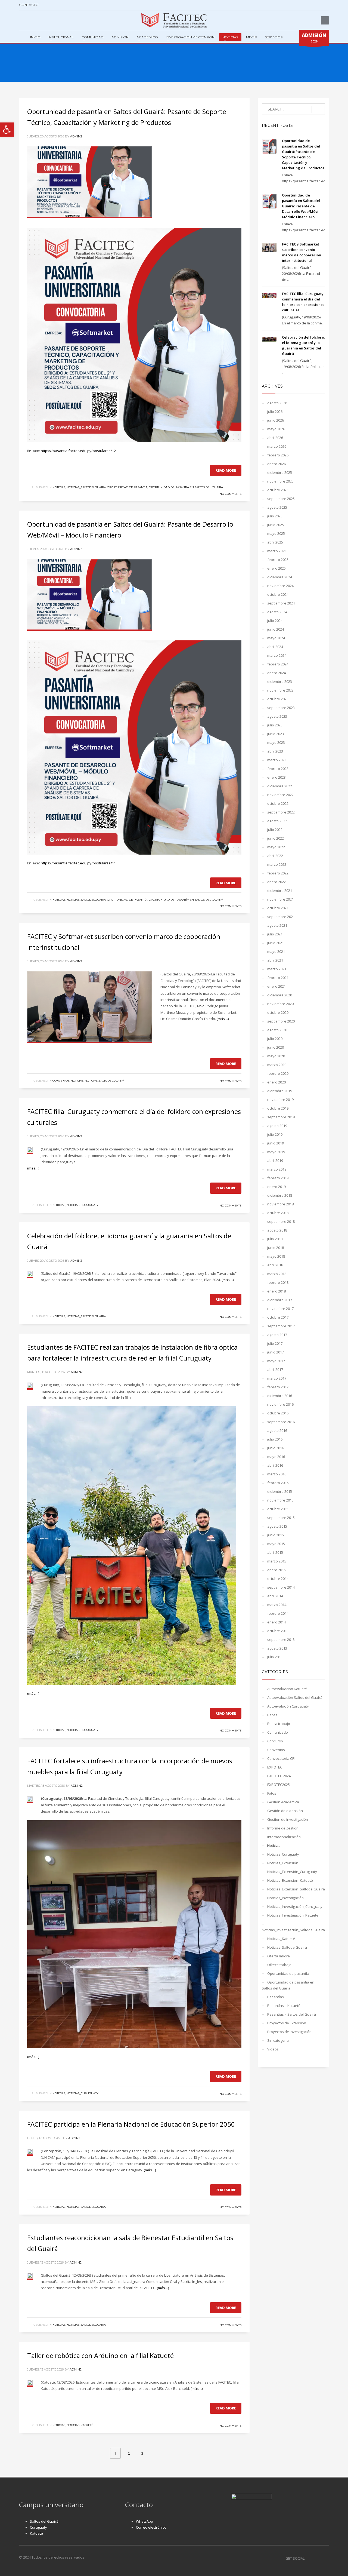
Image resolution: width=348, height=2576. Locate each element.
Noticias (59, 487)
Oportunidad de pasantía (127, 487)
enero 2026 (276, 464)
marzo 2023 (277, 760)
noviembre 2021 (280, 899)
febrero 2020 (278, 1073)
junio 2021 (276, 943)
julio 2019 (275, 1134)
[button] (7, 130)
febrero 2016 (278, 1483)
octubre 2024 (278, 594)
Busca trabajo (279, 1724)
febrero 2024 (278, 664)
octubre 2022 (278, 803)
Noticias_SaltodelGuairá (86, 487)
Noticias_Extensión (283, 1863)
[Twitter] (39, 20)
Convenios (61, 1081)
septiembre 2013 (281, 1639)
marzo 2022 (277, 864)
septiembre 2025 (281, 499)
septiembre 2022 (281, 812)
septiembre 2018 (281, 1221)
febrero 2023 (278, 769)
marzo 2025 (277, 551)
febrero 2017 (278, 1387)
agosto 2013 (277, 1648)
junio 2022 (276, 838)
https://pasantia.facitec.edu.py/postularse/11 (78, 863)
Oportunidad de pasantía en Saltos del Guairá (186, 487)
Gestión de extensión (285, 1811)
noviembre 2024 (280, 586)
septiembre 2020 (281, 1021)
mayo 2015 (276, 1544)
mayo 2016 (276, 1457)
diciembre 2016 (280, 1396)
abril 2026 (275, 438)
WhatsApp (145, 2521)
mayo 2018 (276, 1256)
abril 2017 (275, 1370)
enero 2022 (276, 882)
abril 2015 (275, 1552)
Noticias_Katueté (80, 2425)
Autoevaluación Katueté (287, 1689)
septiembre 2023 (281, 708)
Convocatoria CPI (281, 1758)
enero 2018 (276, 1291)
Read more (226, 470)
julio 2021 (275, 934)
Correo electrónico (151, 2527)
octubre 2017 (278, 1317)
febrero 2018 (278, 1282)
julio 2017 (275, 1343)
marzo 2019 (277, 1169)
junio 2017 (276, 1352)
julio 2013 (275, 1657)
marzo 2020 (277, 1065)
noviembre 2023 (280, 690)
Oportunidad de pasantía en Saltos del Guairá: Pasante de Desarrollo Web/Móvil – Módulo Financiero (302, 206)
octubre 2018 (278, 1213)
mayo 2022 (276, 847)
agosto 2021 (277, 925)
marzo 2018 (277, 1274)
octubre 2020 (278, 1012)
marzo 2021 (277, 969)
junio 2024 (276, 629)
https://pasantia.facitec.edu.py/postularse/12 (78, 451)
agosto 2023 (277, 716)
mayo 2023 (276, 742)
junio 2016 (276, 1448)
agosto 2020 (277, 1030)
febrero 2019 (278, 1178)
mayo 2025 (276, 533)
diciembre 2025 (280, 472)
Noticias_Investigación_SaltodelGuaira (293, 1930)
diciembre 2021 (280, 891)
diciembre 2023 (280, 681)
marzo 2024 (277, 655)
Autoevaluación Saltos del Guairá (295, 1697)
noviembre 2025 (280, 481)
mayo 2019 (276, 1152)
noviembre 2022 (280, 795)
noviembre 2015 (280, 1500)
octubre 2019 (278, 1108)
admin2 (76, 136)
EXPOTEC (275, 1767)
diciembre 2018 (280, 1195)
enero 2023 (276, 777)
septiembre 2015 (281, 1518)
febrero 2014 (278, 1613)
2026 (314, 38)
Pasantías (276, 1997)
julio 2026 (275, 412)
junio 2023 (276, 734)
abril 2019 (275, 1160)
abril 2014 (275, 1596)
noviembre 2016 (280, 1404)
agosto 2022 (277, 821)
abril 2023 (275, 751)
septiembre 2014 (281, 1587)
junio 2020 (276, 1047)
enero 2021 (276, 986)
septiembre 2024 (281, 603)
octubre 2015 (278, 1509)
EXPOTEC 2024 (279, 1776)
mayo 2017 (276, 1361)
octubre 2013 (278, 1631)
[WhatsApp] (48, 20)
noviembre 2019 (280, 1100)
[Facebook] (23, 20)
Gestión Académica (283, 1802)
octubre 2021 (278, 908)
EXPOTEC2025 (279, 1785)
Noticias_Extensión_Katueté (290, 1880)
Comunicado (278, 1732)
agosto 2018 (277, 1230)
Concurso (275, 1741)
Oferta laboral (279, 1956)
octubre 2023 (278, 699)
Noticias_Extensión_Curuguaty (292, 1872)
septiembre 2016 (281, 1422)
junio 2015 (276, 1535)
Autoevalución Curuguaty (288, 1706)
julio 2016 (275, 1439)
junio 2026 (276, 420)
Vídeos (273, 2049)
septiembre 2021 (281, 917)
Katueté (36, 2533)
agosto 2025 (277, 507)
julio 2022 (275, 830)
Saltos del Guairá (44, 2521)
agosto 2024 (277, 612)
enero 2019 (276, 1187)
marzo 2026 (277, 446)
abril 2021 (275, 960)
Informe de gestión (283, 1828)
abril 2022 (275, 856)
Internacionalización (284, 1837)
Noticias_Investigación (285, 1898)
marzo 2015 (277, 1561)
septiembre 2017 (281, 1326)
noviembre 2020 (280, 1004)
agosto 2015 (277, 1526)
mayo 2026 (276, 429)
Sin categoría (278, 2040)
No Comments (231, 494)
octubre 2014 (278, 1579)
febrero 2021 (278, 978)
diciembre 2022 (280, 786)
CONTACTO (29, 5)
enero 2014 (276, 1622)
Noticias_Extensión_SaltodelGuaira (296, 1889)
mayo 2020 (276, 1056)
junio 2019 (276, 1143)
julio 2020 (275, 1039)
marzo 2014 (277, 1605)
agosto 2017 (277, 1335)
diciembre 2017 (280, 1300)
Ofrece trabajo (279, 1965)
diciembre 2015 (280, 1491)
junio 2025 (276, 525)
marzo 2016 (277, 1474)
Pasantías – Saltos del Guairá (292, 2014)
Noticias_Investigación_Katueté (293, 1915)
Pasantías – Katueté (284, 2006)
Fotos (272, 1793)
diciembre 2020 (280, 995)
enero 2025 (276, 568)
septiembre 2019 (281, 1117)
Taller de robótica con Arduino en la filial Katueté (100, 2355)
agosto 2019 (277, 1126)
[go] (318, 109)
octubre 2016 (278, 1413)
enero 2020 (276, 1082)
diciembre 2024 (280, 577)
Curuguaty (38, 2527)
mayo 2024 (276, 638)
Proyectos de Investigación (289, 2032)
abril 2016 (275, 1465)
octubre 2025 (278, 490)
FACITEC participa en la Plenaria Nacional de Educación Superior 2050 (131, 2124)
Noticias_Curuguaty (83, 1205)
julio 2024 (275, 621)
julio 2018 (275, 1239)
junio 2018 (276, 1248)
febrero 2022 (278, 873)
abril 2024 (275, 647)
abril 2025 (275, 542)
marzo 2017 (277, 1378)
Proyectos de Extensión (287, 2023)
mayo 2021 (276, 951)
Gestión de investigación (288, 1819)
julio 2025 (275, 516)
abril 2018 (275, 1265)
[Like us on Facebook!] (309, 2558)
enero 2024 (276, 673)
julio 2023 (275, 725)
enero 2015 (276, 1570)
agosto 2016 (277, 1430)
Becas (272, 1715)
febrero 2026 (278, 455)
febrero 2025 (278, 560)
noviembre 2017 (280, 1309)
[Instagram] (31, 20)
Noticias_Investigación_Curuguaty (295, 1906)
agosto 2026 (277, 403)
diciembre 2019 (280, 1091)
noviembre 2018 (280, 1204)
